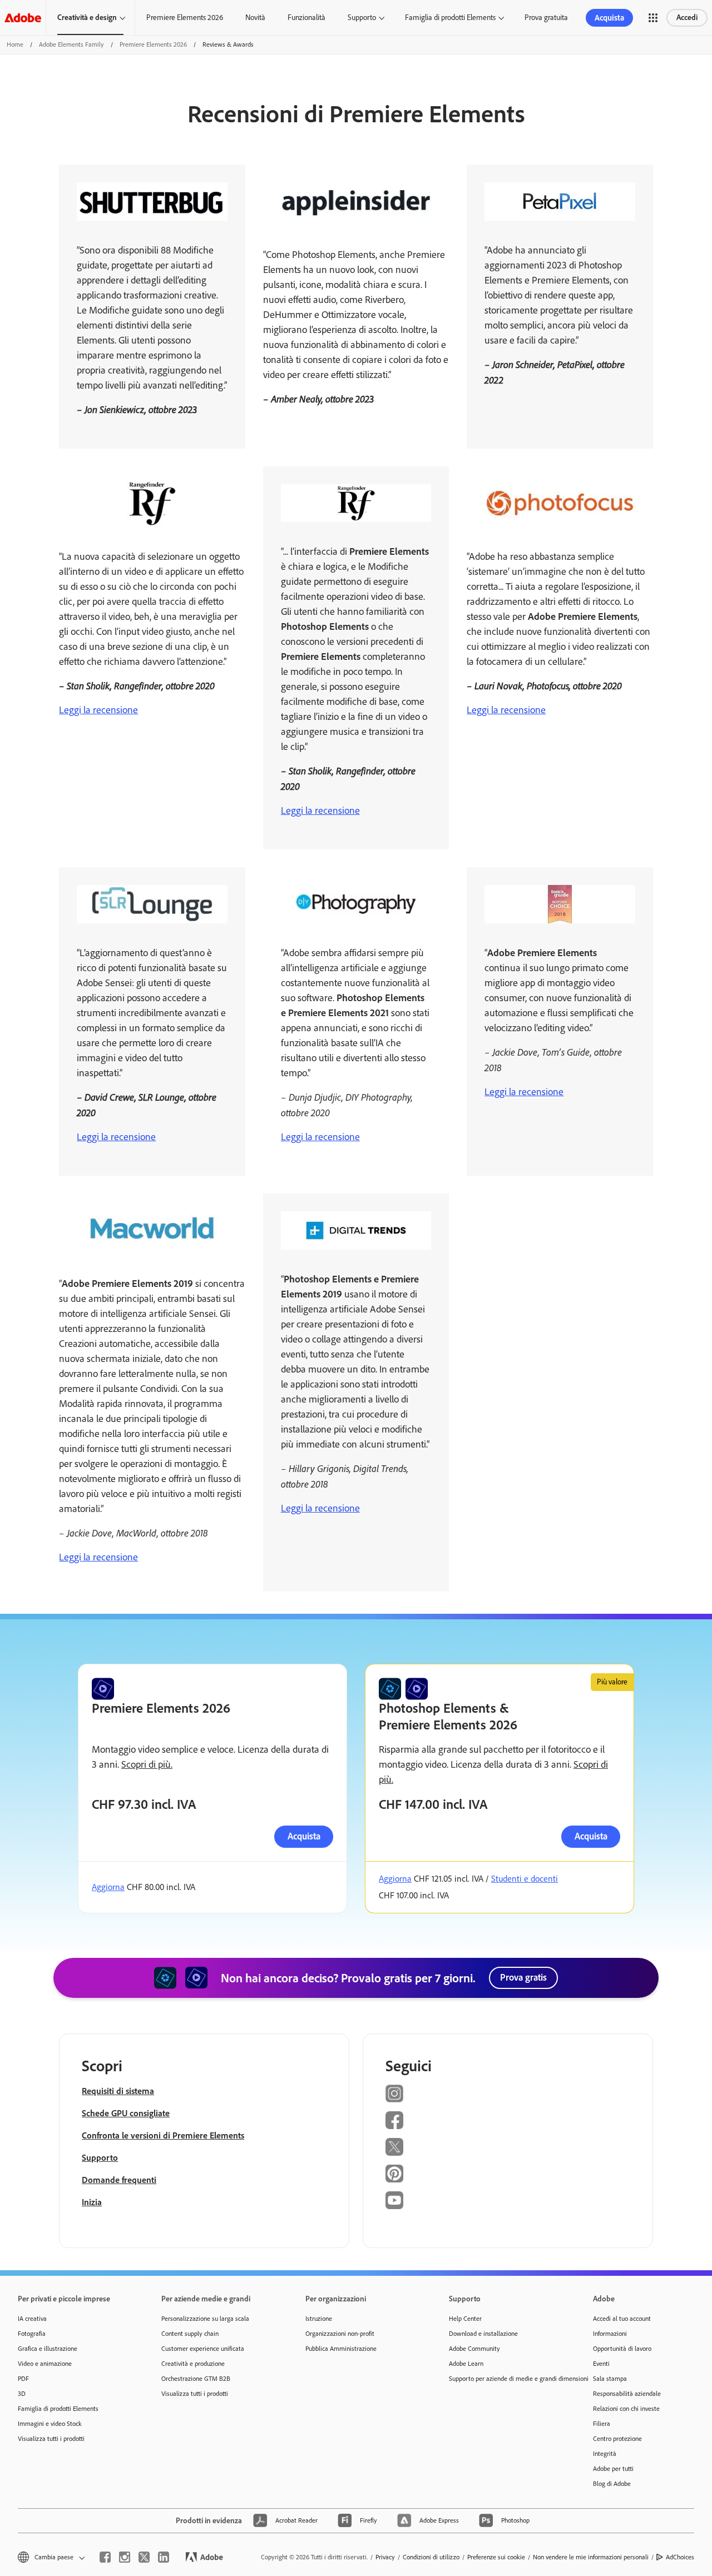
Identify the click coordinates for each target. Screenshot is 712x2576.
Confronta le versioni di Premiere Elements (163, 2135)
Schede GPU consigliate (126, 2113)
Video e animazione (45, 2364)
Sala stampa (610, 2379)
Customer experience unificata (203, 2349)
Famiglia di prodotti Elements (450, 18)
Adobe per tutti (613, 2469)
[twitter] (144, 2557)
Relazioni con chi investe (626, 2409)
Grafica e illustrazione (48, 2349)
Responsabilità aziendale (627, 2394)
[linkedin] (164, 2557)
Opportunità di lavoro (622, 2349)
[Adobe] (23, 18)
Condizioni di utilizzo (431, 2557)
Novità (255, 18)
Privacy (385, 2557)
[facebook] (105, 2557)
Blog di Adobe (612, 2484)
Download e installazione (483, 2334)
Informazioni (610, 2334)
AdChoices (680, 2557)
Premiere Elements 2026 (185, 18)
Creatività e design (87, 18)
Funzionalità (306, 18)
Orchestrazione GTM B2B (196, 2379)
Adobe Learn (466, 2364)
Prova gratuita (546, 18)
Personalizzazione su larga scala (205, 2319)
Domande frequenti (119, 2180)
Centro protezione (617, 2439)
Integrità (605, 2454)
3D (22, 2394)
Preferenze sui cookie (496, 2557)
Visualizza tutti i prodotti (51, 2439)
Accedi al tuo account (622, 2319)
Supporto (362, 18)
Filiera (602, 2424)
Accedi (687, 18)
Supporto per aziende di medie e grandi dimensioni (504, 2379)
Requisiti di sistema (118, 2091)
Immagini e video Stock (50, 2424)
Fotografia (32, 2334)
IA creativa (32, 2319)
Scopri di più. (147, 1764)
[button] (653, 18)
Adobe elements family (71, 44)
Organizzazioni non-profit (340, 2334)
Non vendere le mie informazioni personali (591, 2557)
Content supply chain (190, 2334)
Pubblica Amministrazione (341, 2349)
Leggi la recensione (98, 710)
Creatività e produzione (193, 2364)
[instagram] (125, 2557)
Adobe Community (474, 2349)
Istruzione (319, 2319)
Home (15, 44)
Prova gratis (523, 1977)
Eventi (601, 2364)
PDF (23, 2379)
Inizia (92, 2202)
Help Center (465, 2319)
